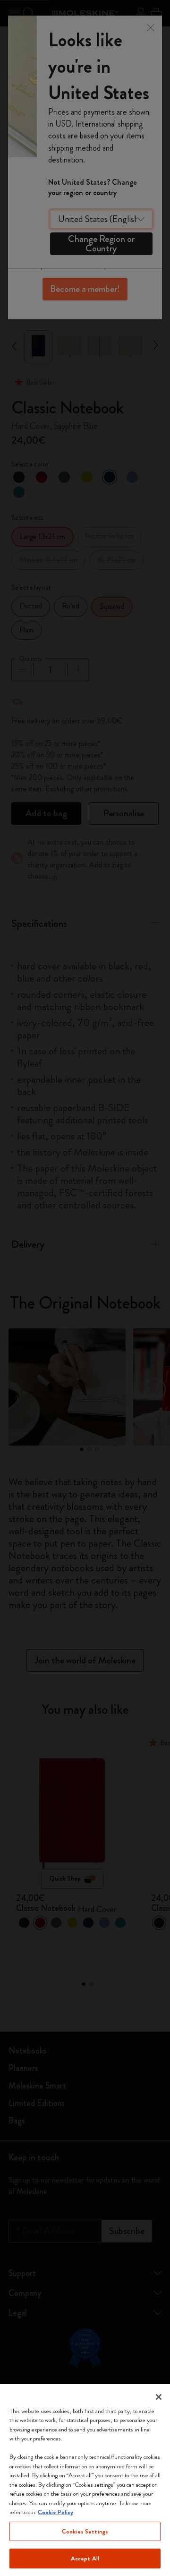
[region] (85, 2480)
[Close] (159, 2397)
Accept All (85, 2558)
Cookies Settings (85, 2531)
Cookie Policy (55, 2512)
